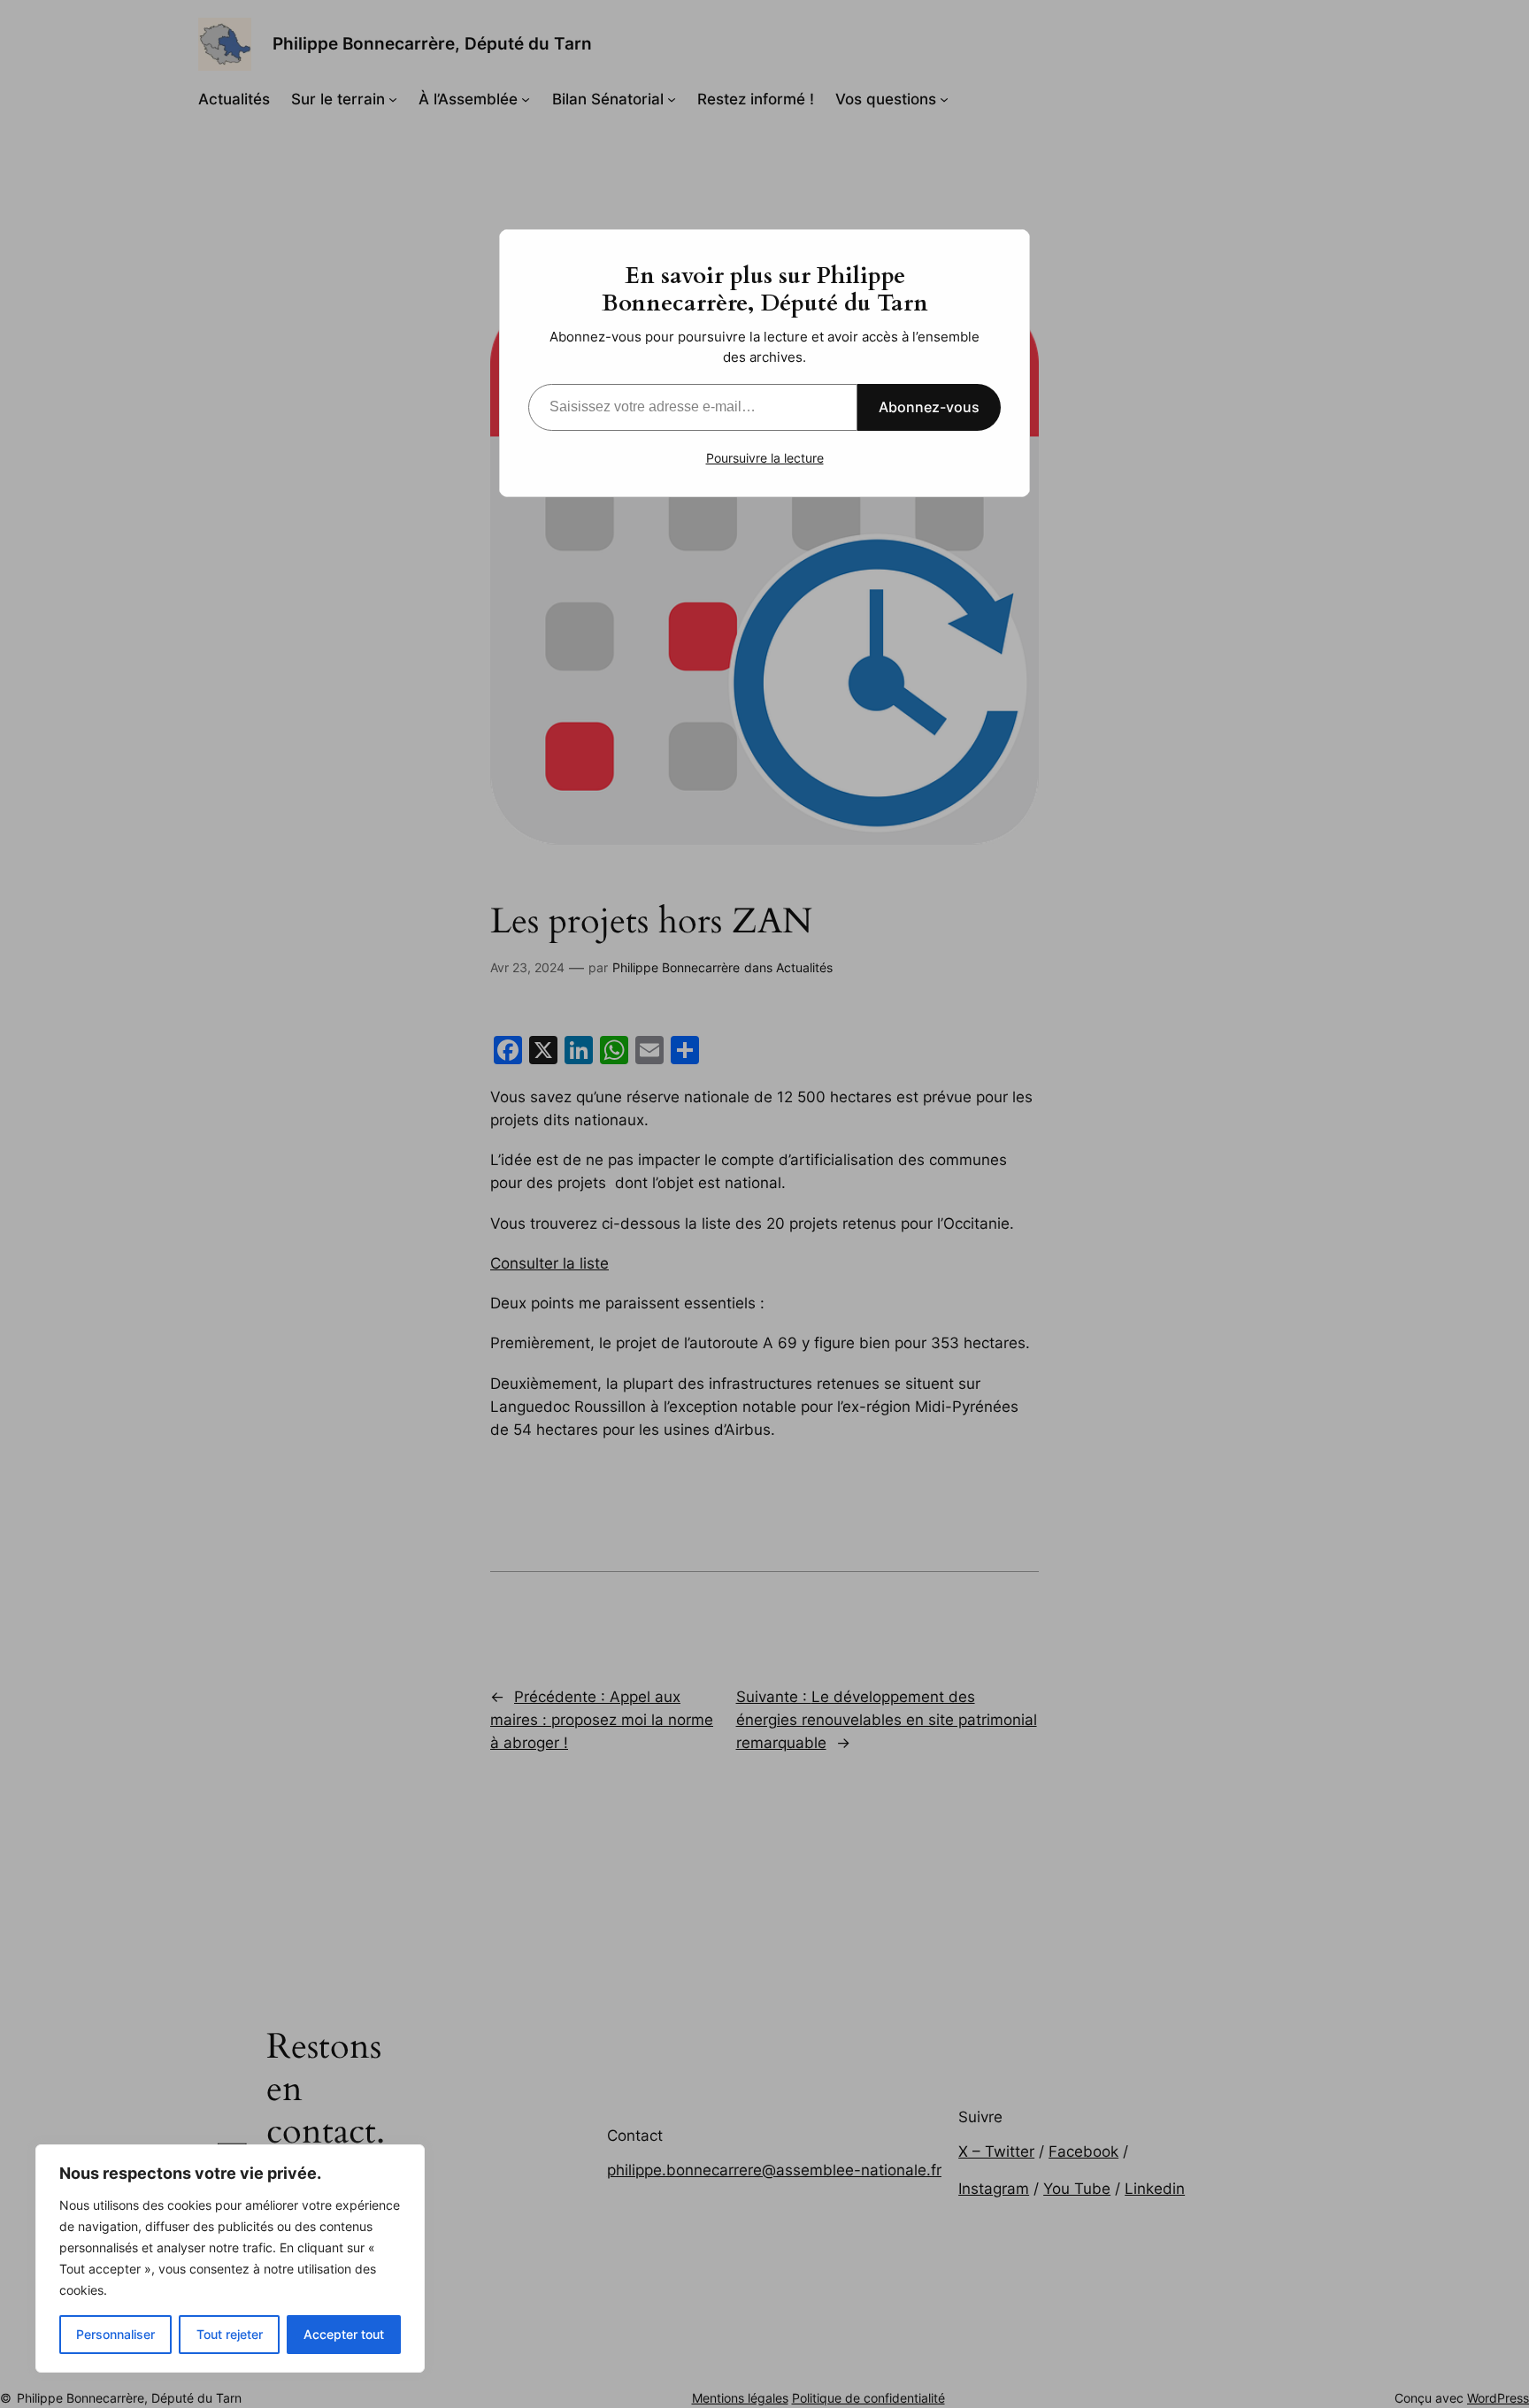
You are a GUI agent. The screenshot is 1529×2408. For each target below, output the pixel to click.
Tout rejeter (230, 2334)
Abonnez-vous (929, 407)
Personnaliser (115, 2334)
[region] (230, 2258)
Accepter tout (344, 2334)
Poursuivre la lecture (765, 458)
